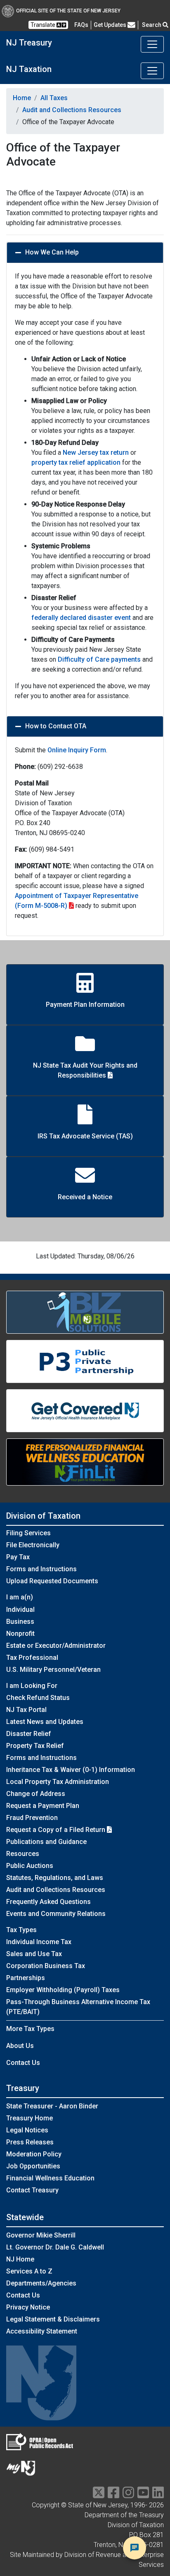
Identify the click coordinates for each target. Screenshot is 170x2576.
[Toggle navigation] (152, 44)
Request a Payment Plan (43, 1806)
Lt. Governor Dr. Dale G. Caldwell (55, 2247)
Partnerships (26, 1978)
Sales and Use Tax (34, 1954)
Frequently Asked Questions (48, 1902)
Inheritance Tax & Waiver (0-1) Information (71, 1770)
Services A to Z (29, 2271)
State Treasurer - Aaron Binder (52, 2106)
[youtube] (143, 2495)
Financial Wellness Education (50, 2178)
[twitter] (99, 2495)
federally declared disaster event (81, 618)
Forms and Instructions (41, 1569)
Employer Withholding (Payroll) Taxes (63, 1990)
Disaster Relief (29, 1734)
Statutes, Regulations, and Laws (55, 1878)
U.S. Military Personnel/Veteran (53, 1670)
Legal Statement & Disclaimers (53, 2319)
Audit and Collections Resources (72, 110)
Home (22, 98)
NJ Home (20, 2259)
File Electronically (33, 1545)
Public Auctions (30, 1866)
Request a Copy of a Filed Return (57, 1830)
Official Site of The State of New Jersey (68, 11)
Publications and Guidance (46, 1842)
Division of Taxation (43, 1516)
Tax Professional (32, 1658)
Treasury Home (30, 2118)
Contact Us (23, 2063)
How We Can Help (52, 252)
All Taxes (54, 98)
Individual (20, 1610)
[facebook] (113, 2495)
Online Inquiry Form (77, 750)
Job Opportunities (33, 2166)
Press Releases (30, 2142)
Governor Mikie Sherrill (41, 2235)
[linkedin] (158, 2495)
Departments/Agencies (41, 2283)
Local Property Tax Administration (58, 1782)
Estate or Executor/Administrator (56, 1646)
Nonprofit (20, 1634)
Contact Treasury (32, 2190)
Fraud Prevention (32, 1818)
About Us (20, 2046)
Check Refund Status (38, 1698)
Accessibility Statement (42, 2331)
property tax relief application (76, 462)
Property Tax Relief (35, 1746)
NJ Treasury (29, 43)
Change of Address (36, 1794)
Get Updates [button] (111, 25)
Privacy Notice (28, 2307)
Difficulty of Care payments (99, 659)
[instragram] (128, 2495)
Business (20, 1622)
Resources (23, 1854)
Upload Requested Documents (52, 1581)
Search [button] (152, 25)
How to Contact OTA (56, 726)
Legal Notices (27, 2130)
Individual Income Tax (39, 1942)
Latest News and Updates (45, 1722)
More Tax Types (30, 2029)
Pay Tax (18, 1557)
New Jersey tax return (96, 453)
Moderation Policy (34, 2154)
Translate (44, 25)
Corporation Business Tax (46, 1966)
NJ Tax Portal (26, 1710)
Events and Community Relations (56, 1914)
